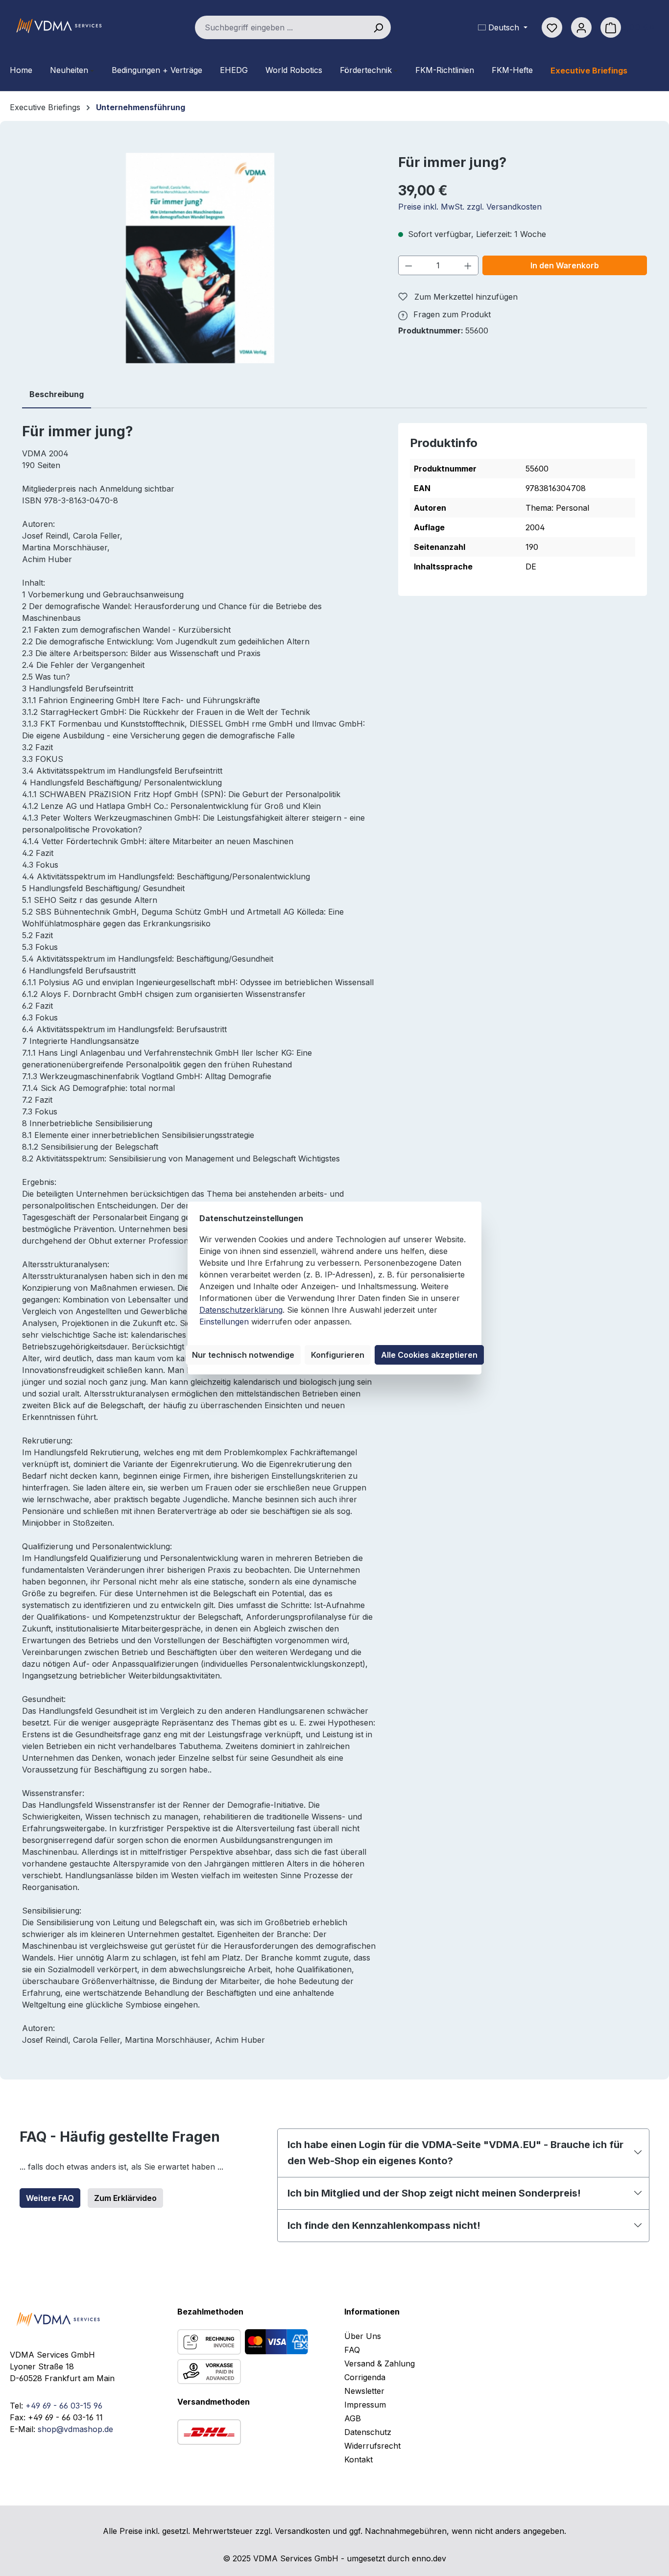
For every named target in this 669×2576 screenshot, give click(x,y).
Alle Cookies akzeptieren (429, 1355)
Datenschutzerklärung (241, 1310)
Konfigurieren (338, 1355)
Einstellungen (224, 1322)
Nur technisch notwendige (243, 1355)
